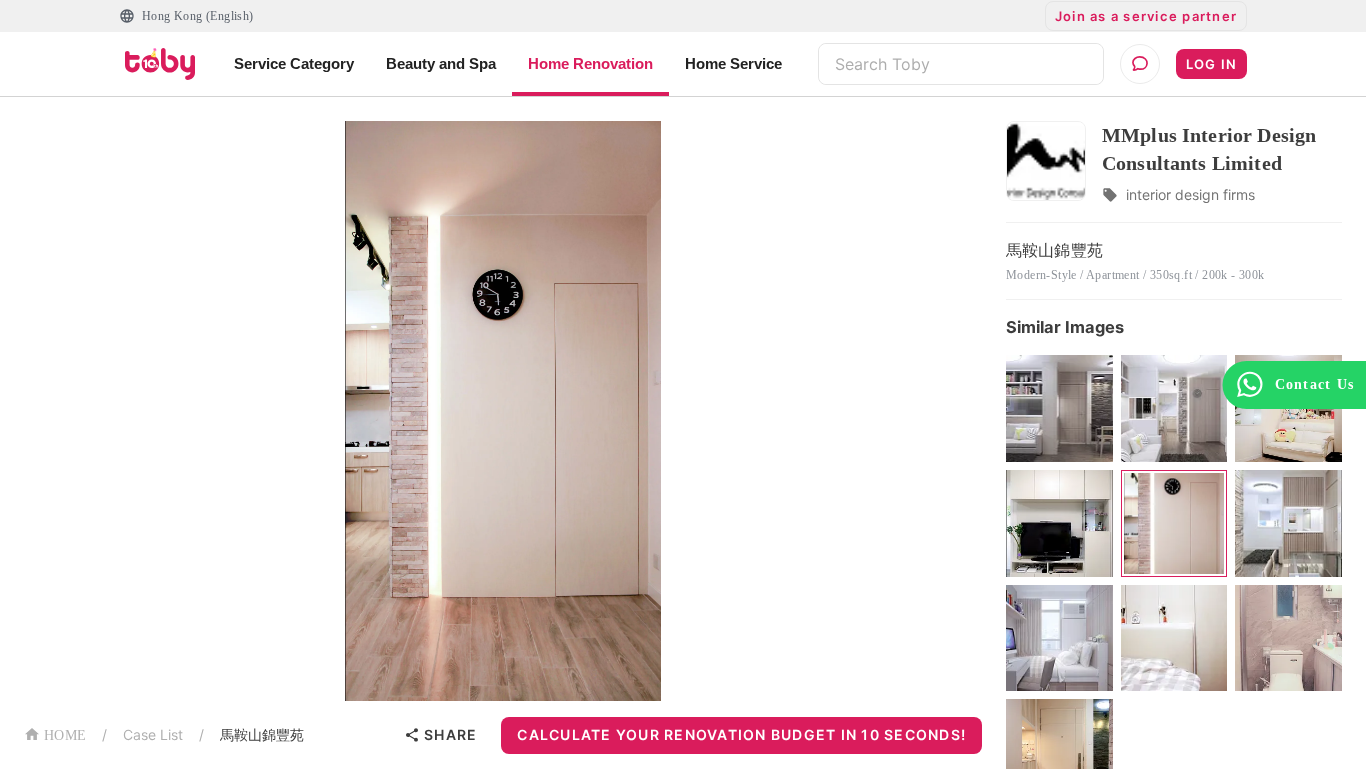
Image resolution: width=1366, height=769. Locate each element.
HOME (65, 735)
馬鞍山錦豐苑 (262, 734)
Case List (153, 734)
